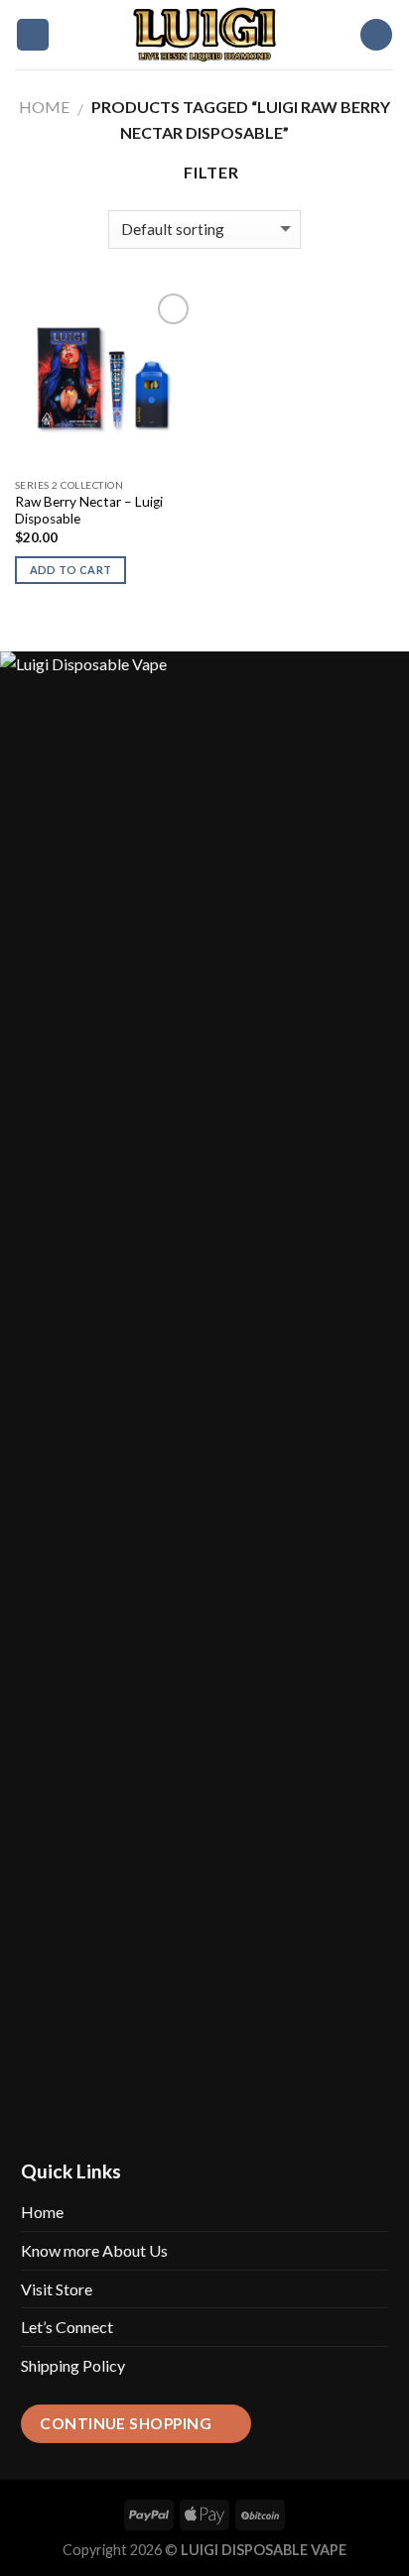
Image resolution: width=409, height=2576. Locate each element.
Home (44, 107)
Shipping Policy (73, 2365)
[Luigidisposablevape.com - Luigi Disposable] (204, 35)
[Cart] (376, 35)
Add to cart (71, 570)
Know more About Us (94, 2250)
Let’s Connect (67, 2327)
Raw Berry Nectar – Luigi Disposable (89, 511)
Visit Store (57, 2289)
